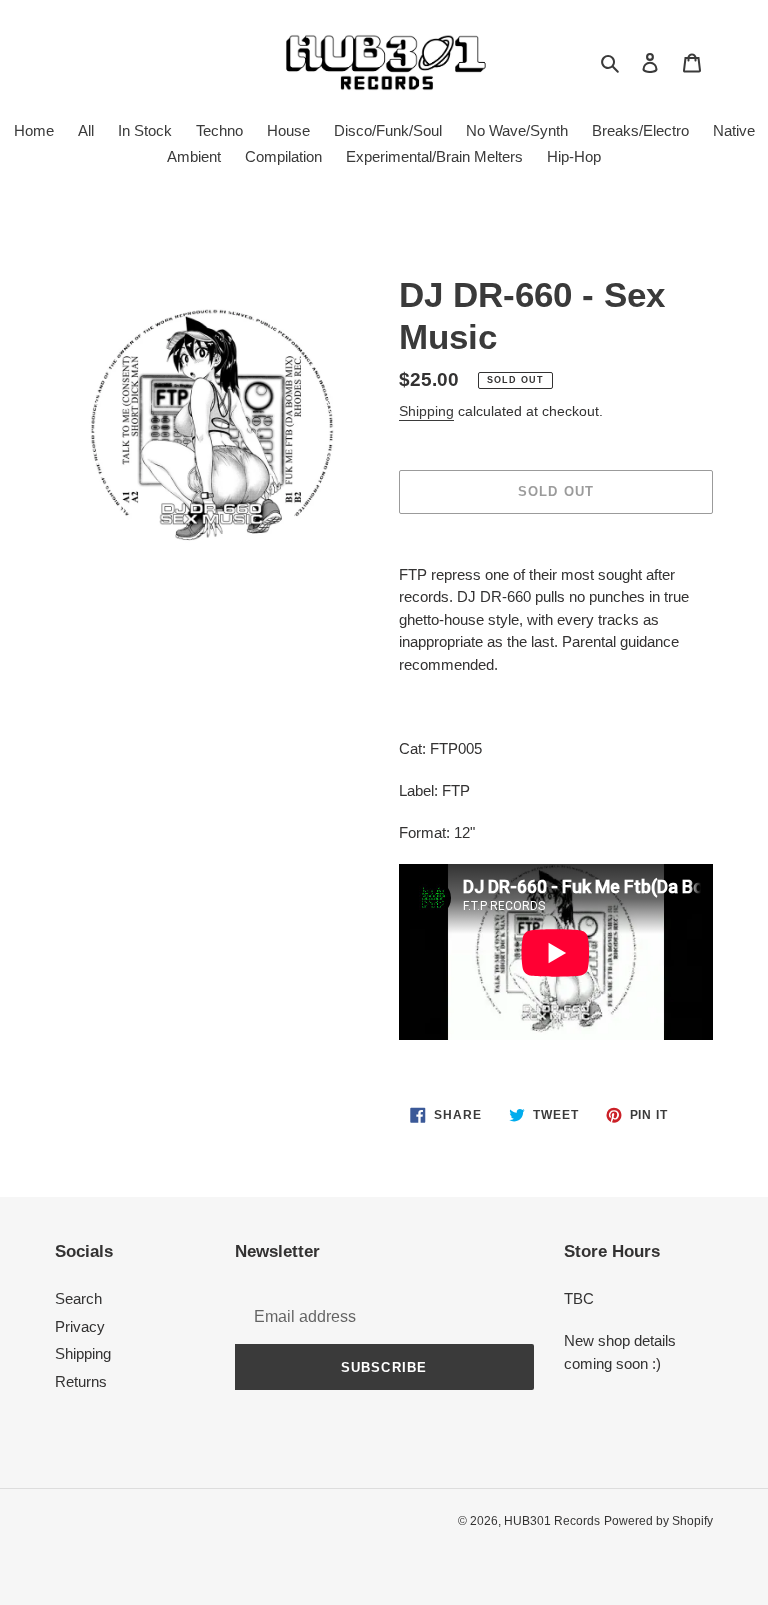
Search (78, 1298)
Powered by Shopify (658, 1521)
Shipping (426, 411)
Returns (81, 1381)
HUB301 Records (552, 1521)
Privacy (80, 1326)
